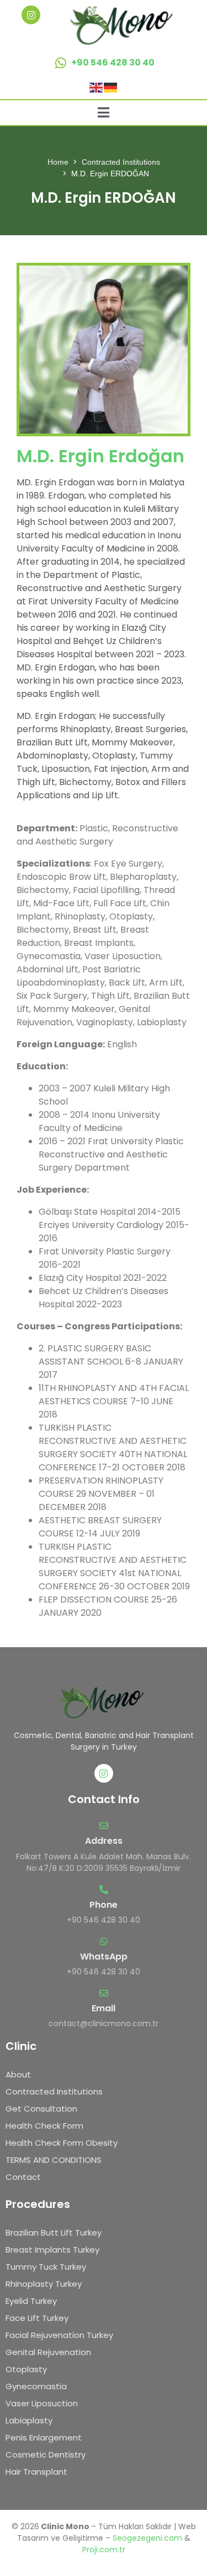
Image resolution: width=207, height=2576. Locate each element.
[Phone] (104, 1890)
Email (104, 2008)
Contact (23, 2177)
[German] (111, 87)
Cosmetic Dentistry (46, 2455)
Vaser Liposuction (42, 2403)
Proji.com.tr (104, 2550)
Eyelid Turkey (31, 2301)
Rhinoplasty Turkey (44, 2284)
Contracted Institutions (54, 2091)
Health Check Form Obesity (62, 2143)
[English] (97, 87)
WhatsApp (104, 1957)
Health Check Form (44, 2126)
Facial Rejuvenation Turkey (59, 2335)
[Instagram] (31, 15)
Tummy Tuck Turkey (46, 2267)
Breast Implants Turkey (52, 2250)
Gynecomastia (36, 2386)
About (18, 2074)
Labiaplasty (29, 2420)
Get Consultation (41, 2109)
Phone (104, 1905)
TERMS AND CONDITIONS (54, 2160)
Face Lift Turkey (37, 2318)
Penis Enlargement (44, 2437)
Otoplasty (26, 2369)
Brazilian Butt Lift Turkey (54, 2233)
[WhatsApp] (104, 1941)
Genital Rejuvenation (48, 2352)
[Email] (104, 1993)
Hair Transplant (36, 2472)
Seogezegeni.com (147, 2538)
